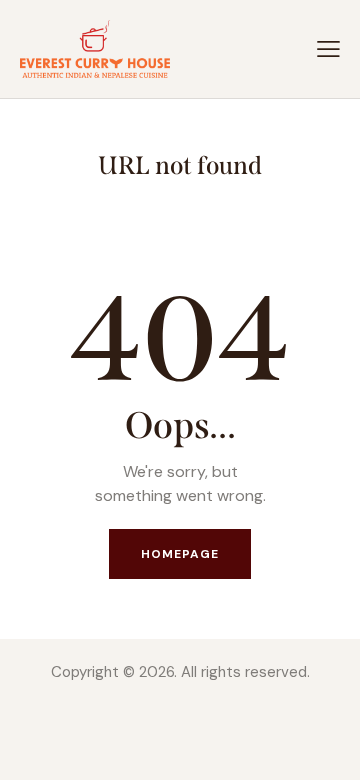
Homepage (180, 554)
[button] (328, 48)
